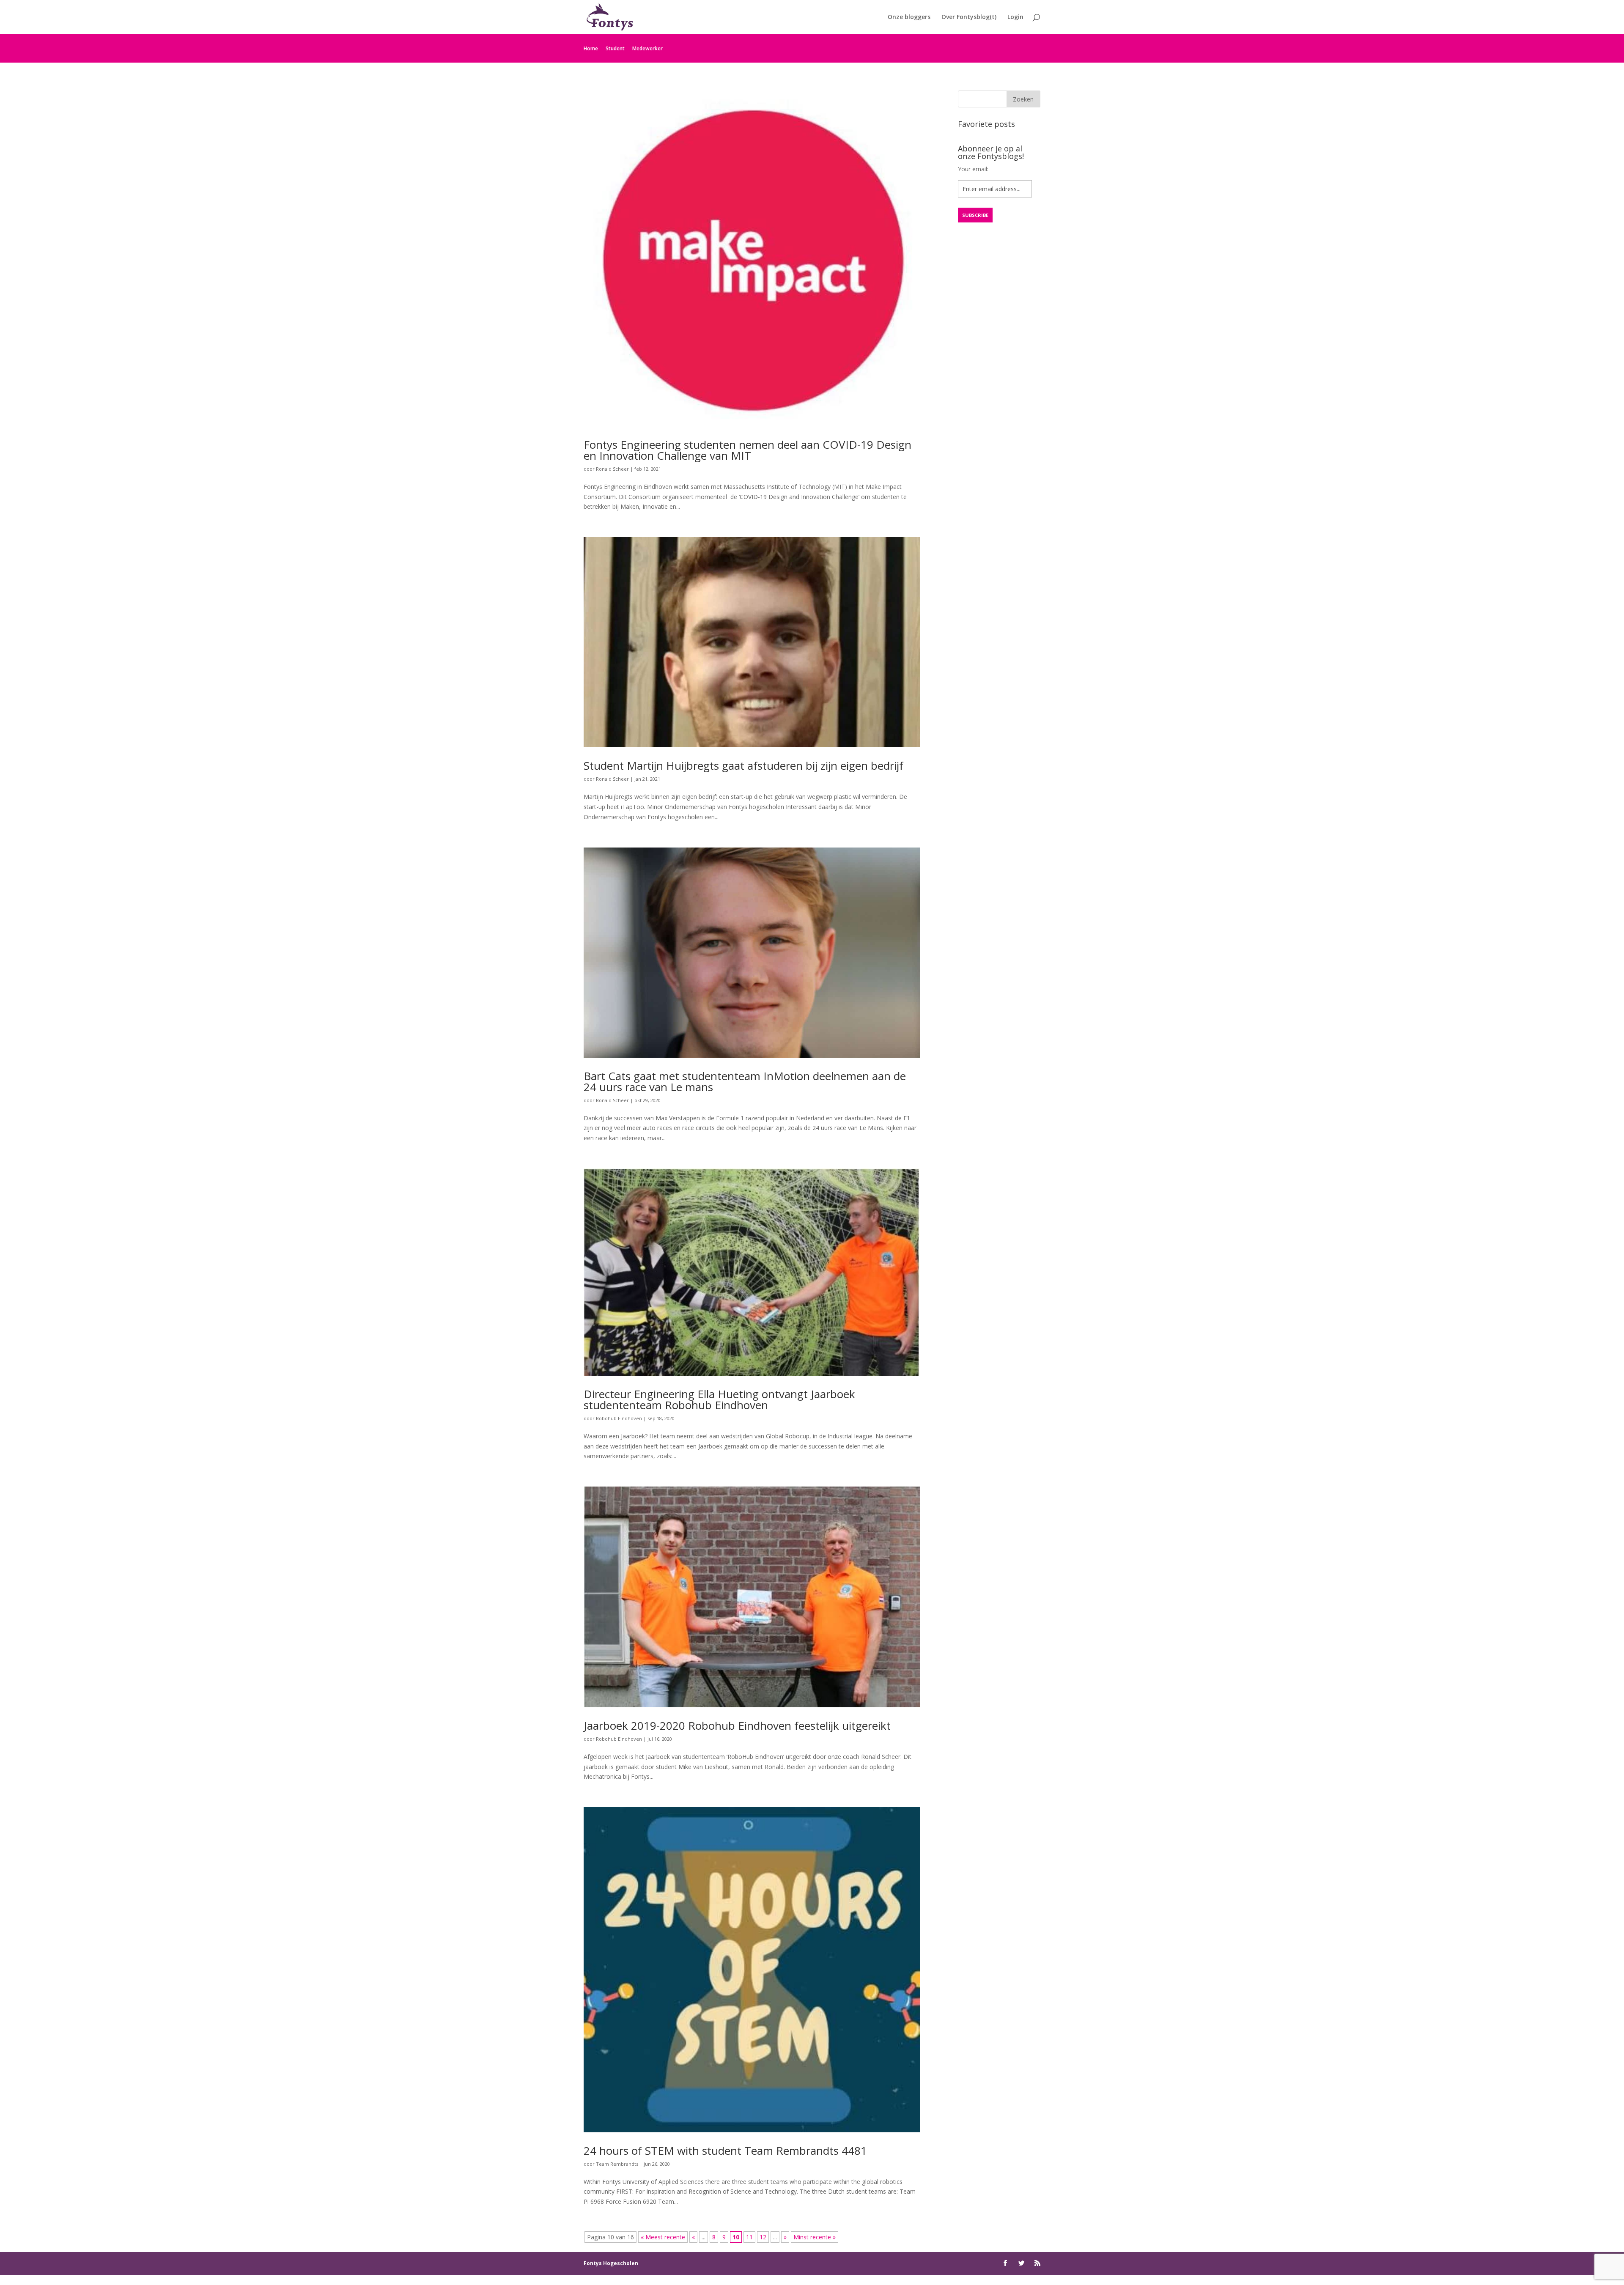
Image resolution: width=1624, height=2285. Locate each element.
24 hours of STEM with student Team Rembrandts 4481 (725, 2151)
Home (591, 48)
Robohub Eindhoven (619, 1418)
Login (1015, 17)
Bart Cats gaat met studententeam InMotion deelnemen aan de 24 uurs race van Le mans (745, 1081)
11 (749, 2237)
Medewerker (647, 48)
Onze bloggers (909, 17)
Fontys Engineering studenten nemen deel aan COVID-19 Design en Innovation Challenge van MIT (748, 450)
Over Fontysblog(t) (969, 17)
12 (763, 2237)
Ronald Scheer (612, 469)
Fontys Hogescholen (611, 2263)
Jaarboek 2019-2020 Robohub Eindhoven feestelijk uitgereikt (737, 1725)
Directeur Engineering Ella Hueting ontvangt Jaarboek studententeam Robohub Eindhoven (719, 1399)
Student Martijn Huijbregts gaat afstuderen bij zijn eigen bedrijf (743, 765)
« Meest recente (663, 2237)
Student (615, 48)
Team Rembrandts (617, 2164)
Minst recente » (815, 2237)
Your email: (973, 169)
